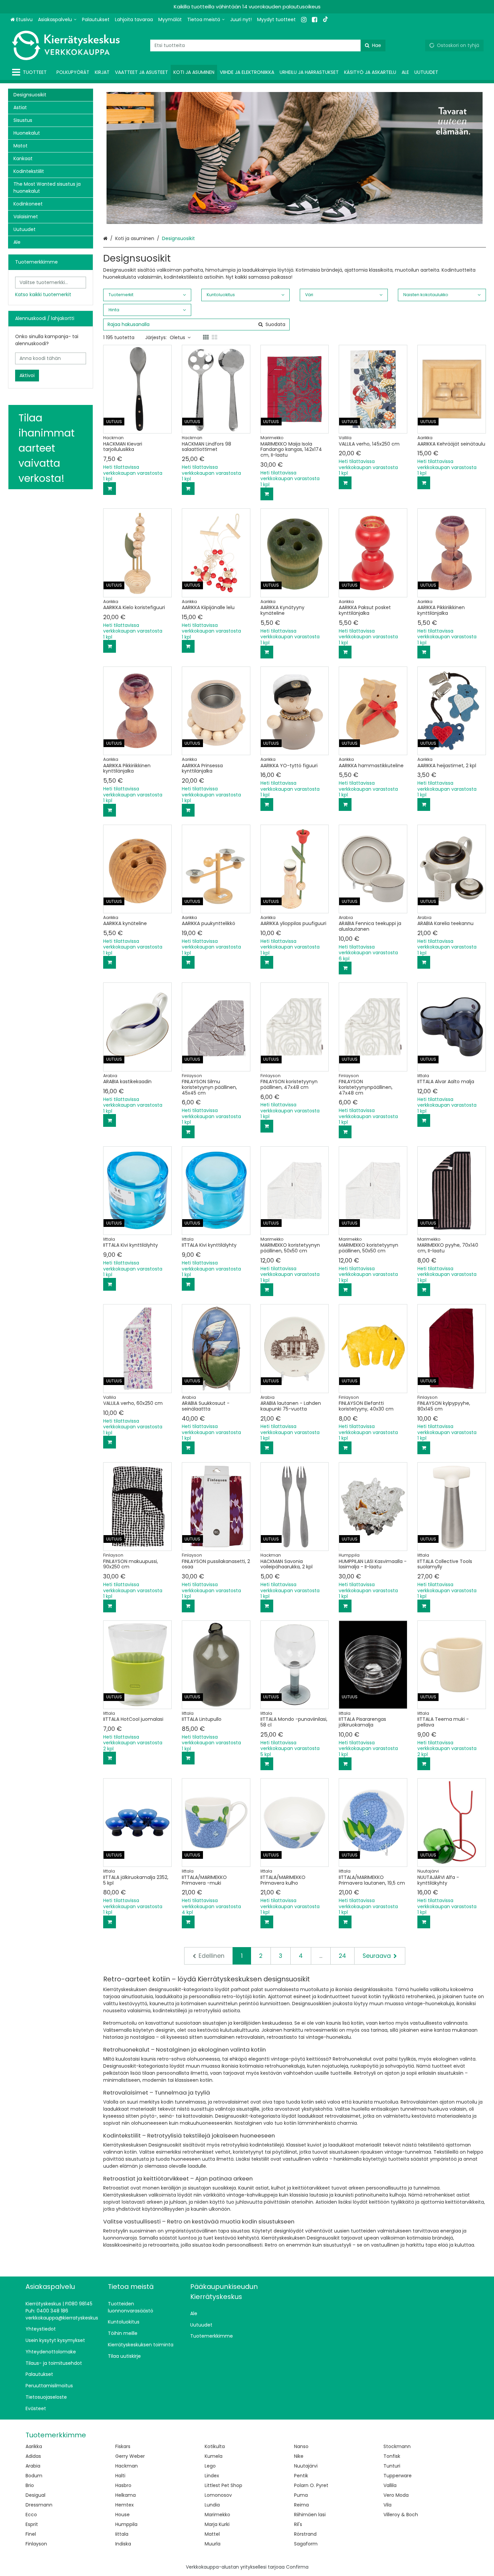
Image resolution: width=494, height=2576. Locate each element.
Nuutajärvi (306, 2466)
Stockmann (397, 2446)
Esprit (32, 2524)
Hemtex (125, 2505)
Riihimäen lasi (310, 2515)
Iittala (122, 2534)
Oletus (177, 337)
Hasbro (123, 2485)
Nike (299, 2456)
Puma (301, 2495)
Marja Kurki (217, 2524)
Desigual (35, 2495)
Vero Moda (396, 2495)
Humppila (126, 2524)
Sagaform (306, 2544)
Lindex (212, 2476)
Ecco (31, 2515)
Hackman (127, 2466)
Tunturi (392, 2466)
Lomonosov (218, 2495)
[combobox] (268, 45)
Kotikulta (215, 2446)
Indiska (123, 2544)
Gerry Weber (130, 2456)
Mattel (212, 2534)
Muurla (213, 2544)
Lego (210, 2466)
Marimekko (217, 2515)
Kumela (214, 2456)
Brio (30, 2485)
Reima (301, 2505)
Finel (31, 2534)
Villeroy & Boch (401, 2515)
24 (342, 1956)
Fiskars (123, 2446)
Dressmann (39, 2505)
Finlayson (36, 2544)
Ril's (298, 2524)
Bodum (34, 2476)
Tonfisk (392, 2456)
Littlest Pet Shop (223, 2485)
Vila (387, 2505)
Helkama (126, 2495)
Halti (120, 2476)
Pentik (301, 2476)
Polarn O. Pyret (311, 2485)
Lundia (212, 2505)
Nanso (301, 2446)
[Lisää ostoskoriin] (110, 489)
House (122, 2515)
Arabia (33, 2466)
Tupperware (398, 2476)
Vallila (390, 2485)
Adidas (33, 2456)
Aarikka (34, 2446)
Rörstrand (305, 2534)
